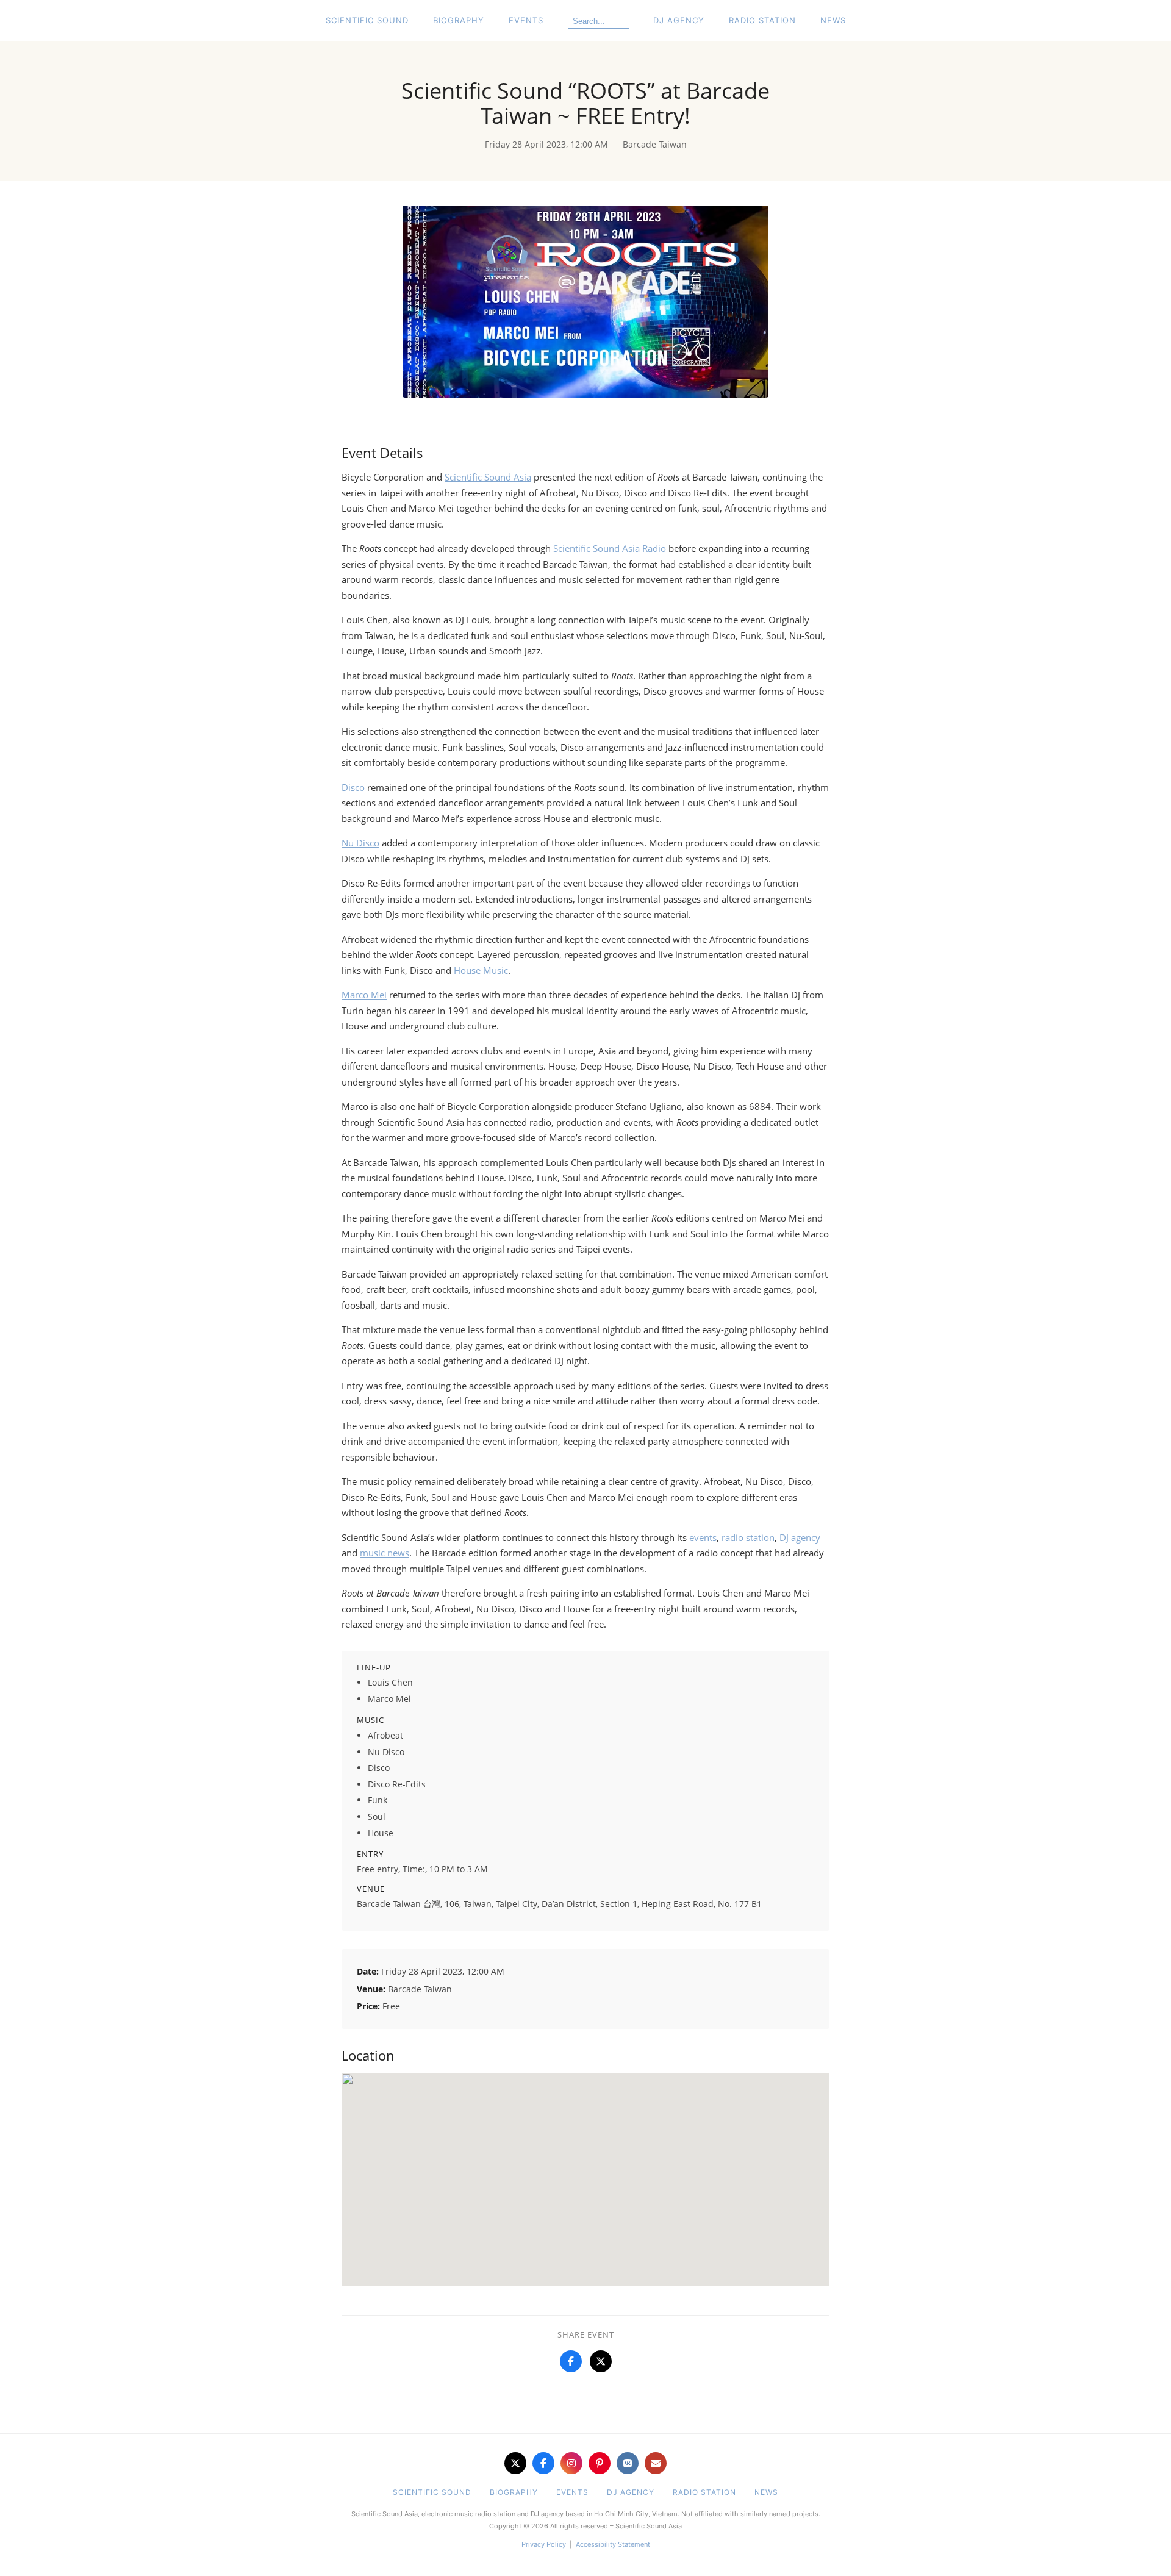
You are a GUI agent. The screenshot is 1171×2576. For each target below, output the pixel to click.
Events (526, 20)
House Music (481, 970)
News (833, 20)
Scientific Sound (367, 20)
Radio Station (762, 20)
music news (385, 1553)
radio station (748, 1537)
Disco (353, 787)
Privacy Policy (544, 2544)
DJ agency (800, 1537)
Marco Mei (364, 995)
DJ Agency (679, 20)
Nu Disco (360, 843)
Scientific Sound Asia (488, 477)
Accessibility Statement (613, 2544)
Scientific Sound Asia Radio (610, 548)
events (703, 1537)
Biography (459, 20)
